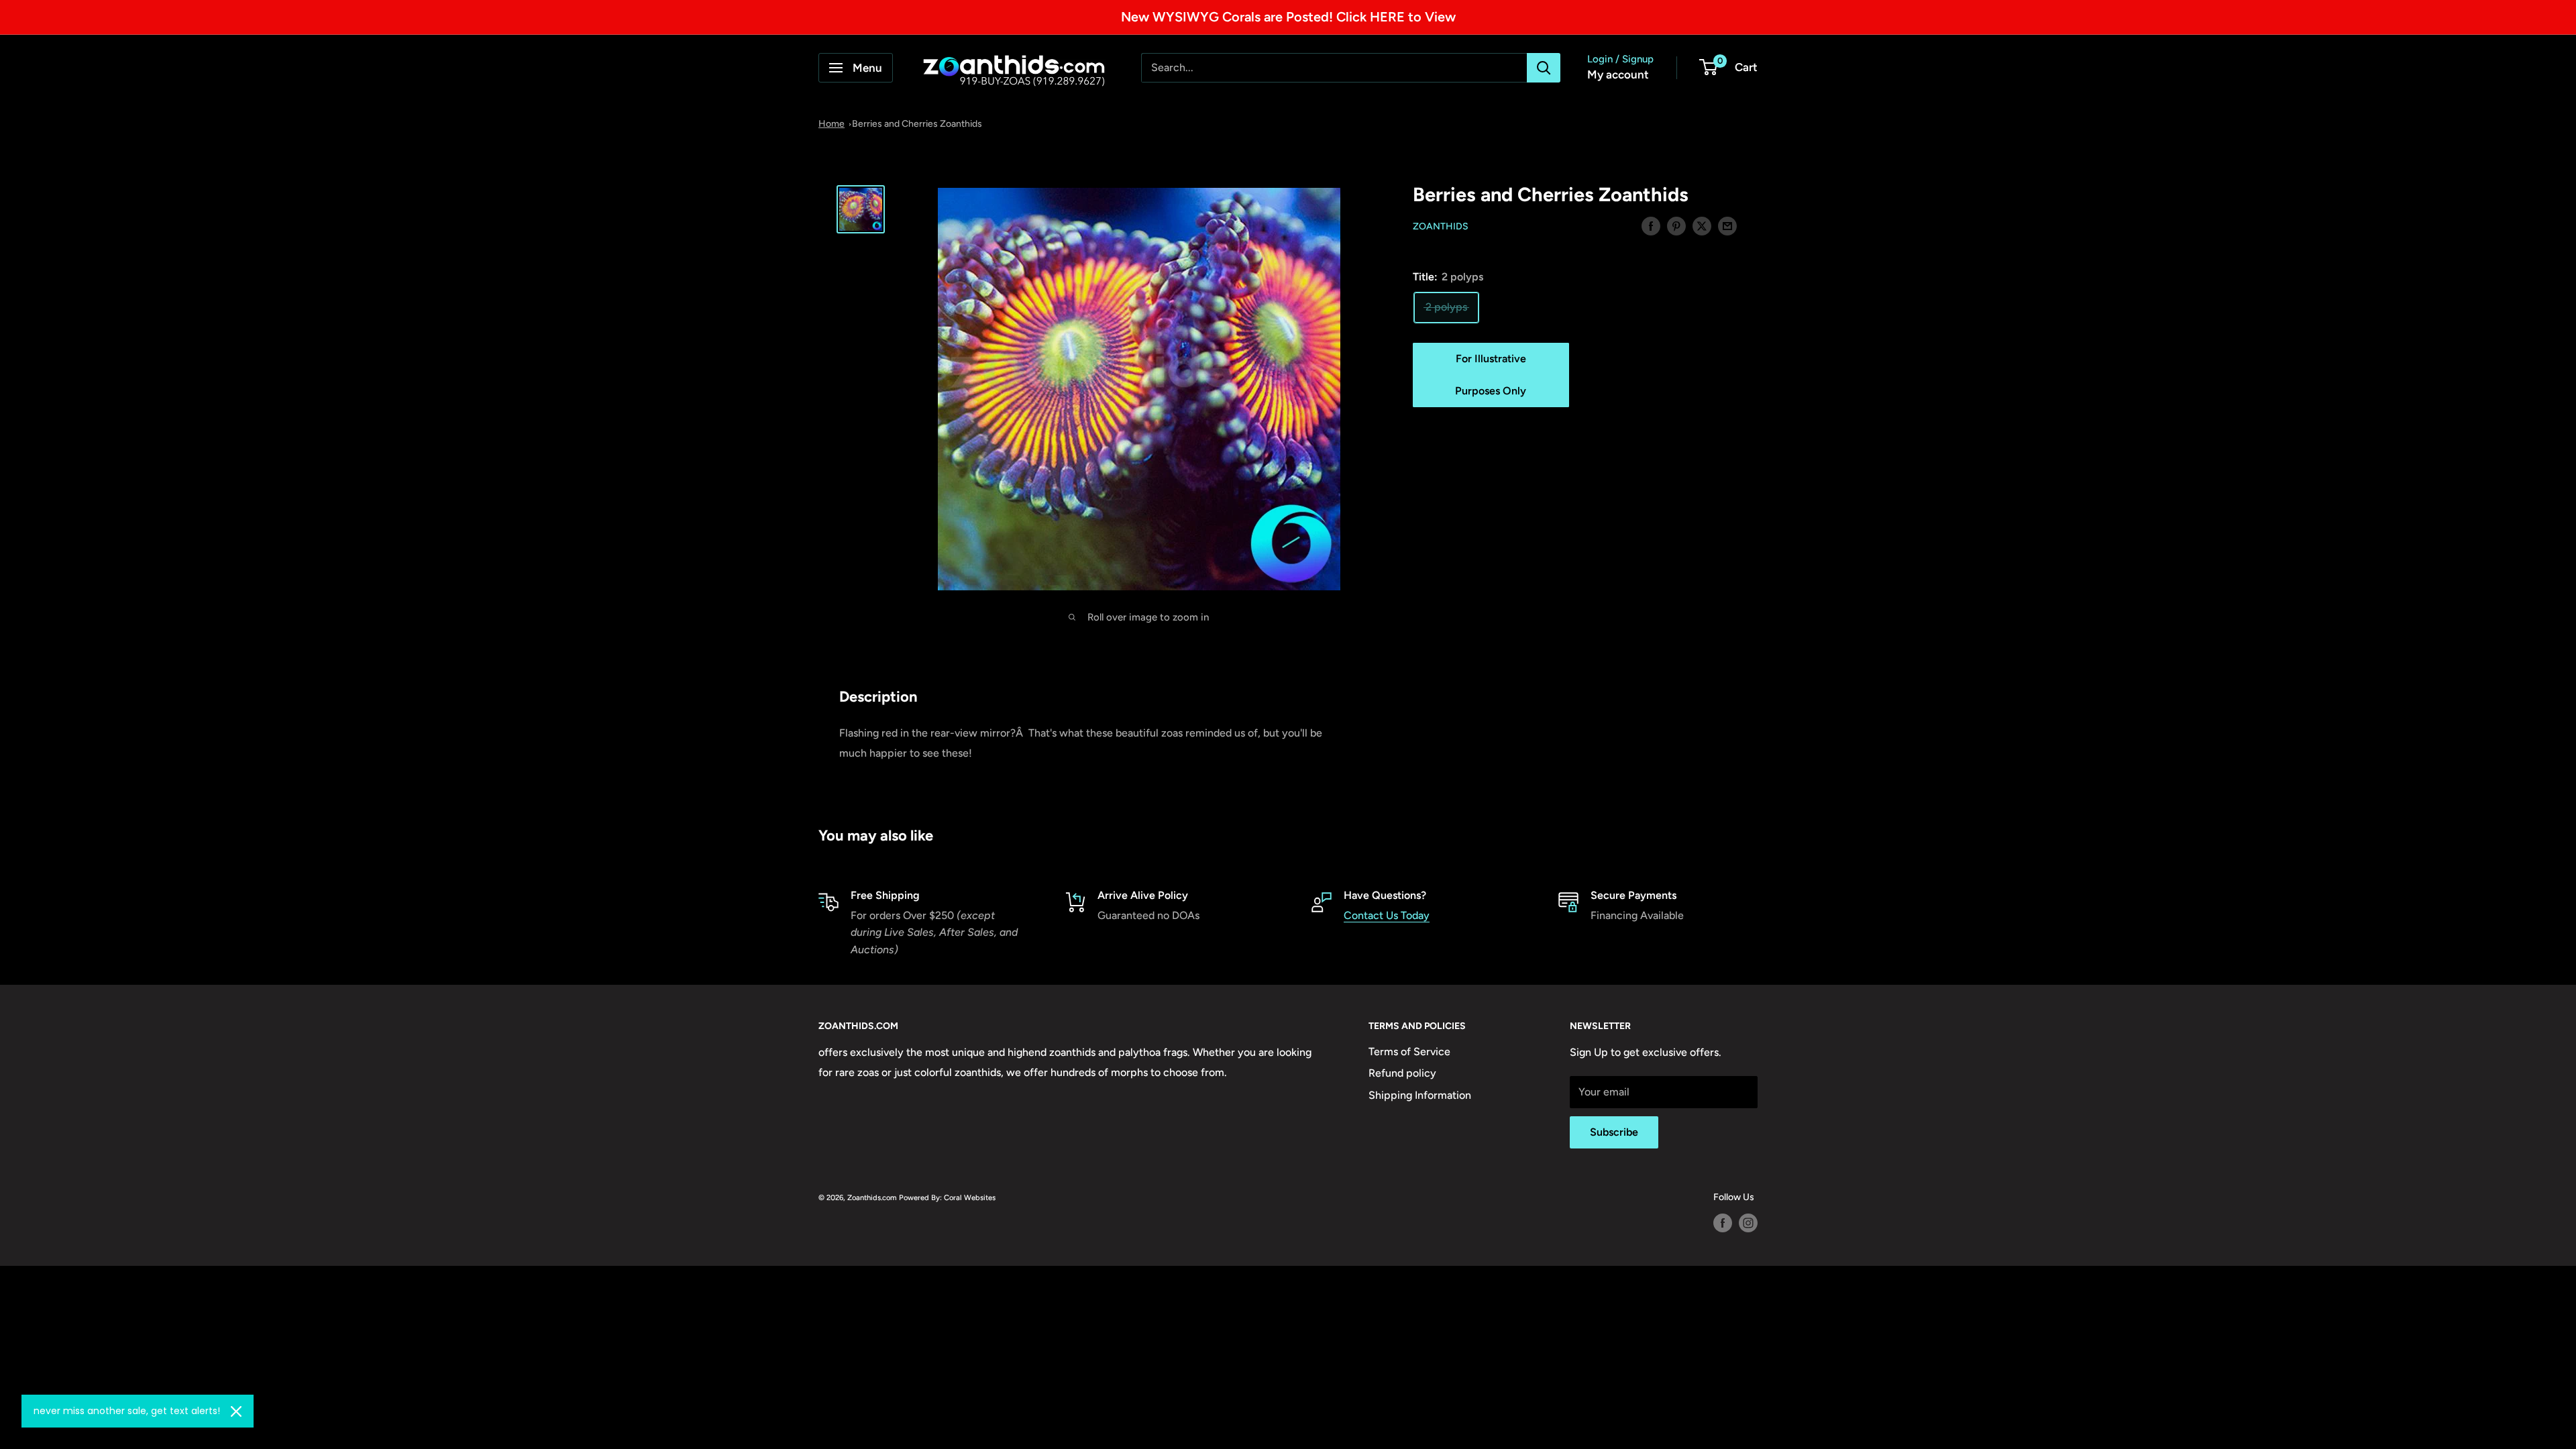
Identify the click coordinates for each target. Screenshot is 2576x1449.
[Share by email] (1727, 225)
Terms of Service (1409, 1052)
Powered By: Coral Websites (947, 1197)
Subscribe (1614, 1132)
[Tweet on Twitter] (1702, 225)
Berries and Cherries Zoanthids (917, 124)
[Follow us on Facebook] (1723, 1223)
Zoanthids (1441, 226)
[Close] (236, 1411)
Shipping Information (1420, 1095)
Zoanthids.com (872, 1197)
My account (1618, 74)
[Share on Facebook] (1651, 225)
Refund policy (1402, 1073)
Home (831, 124)
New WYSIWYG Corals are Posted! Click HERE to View (1288, 17)
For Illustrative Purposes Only (1491, 375)
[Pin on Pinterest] (1676, 225)
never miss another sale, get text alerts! (127, 1411)
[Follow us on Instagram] (1748, 1223)
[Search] (1544, 68)
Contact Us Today (1387, 915)
